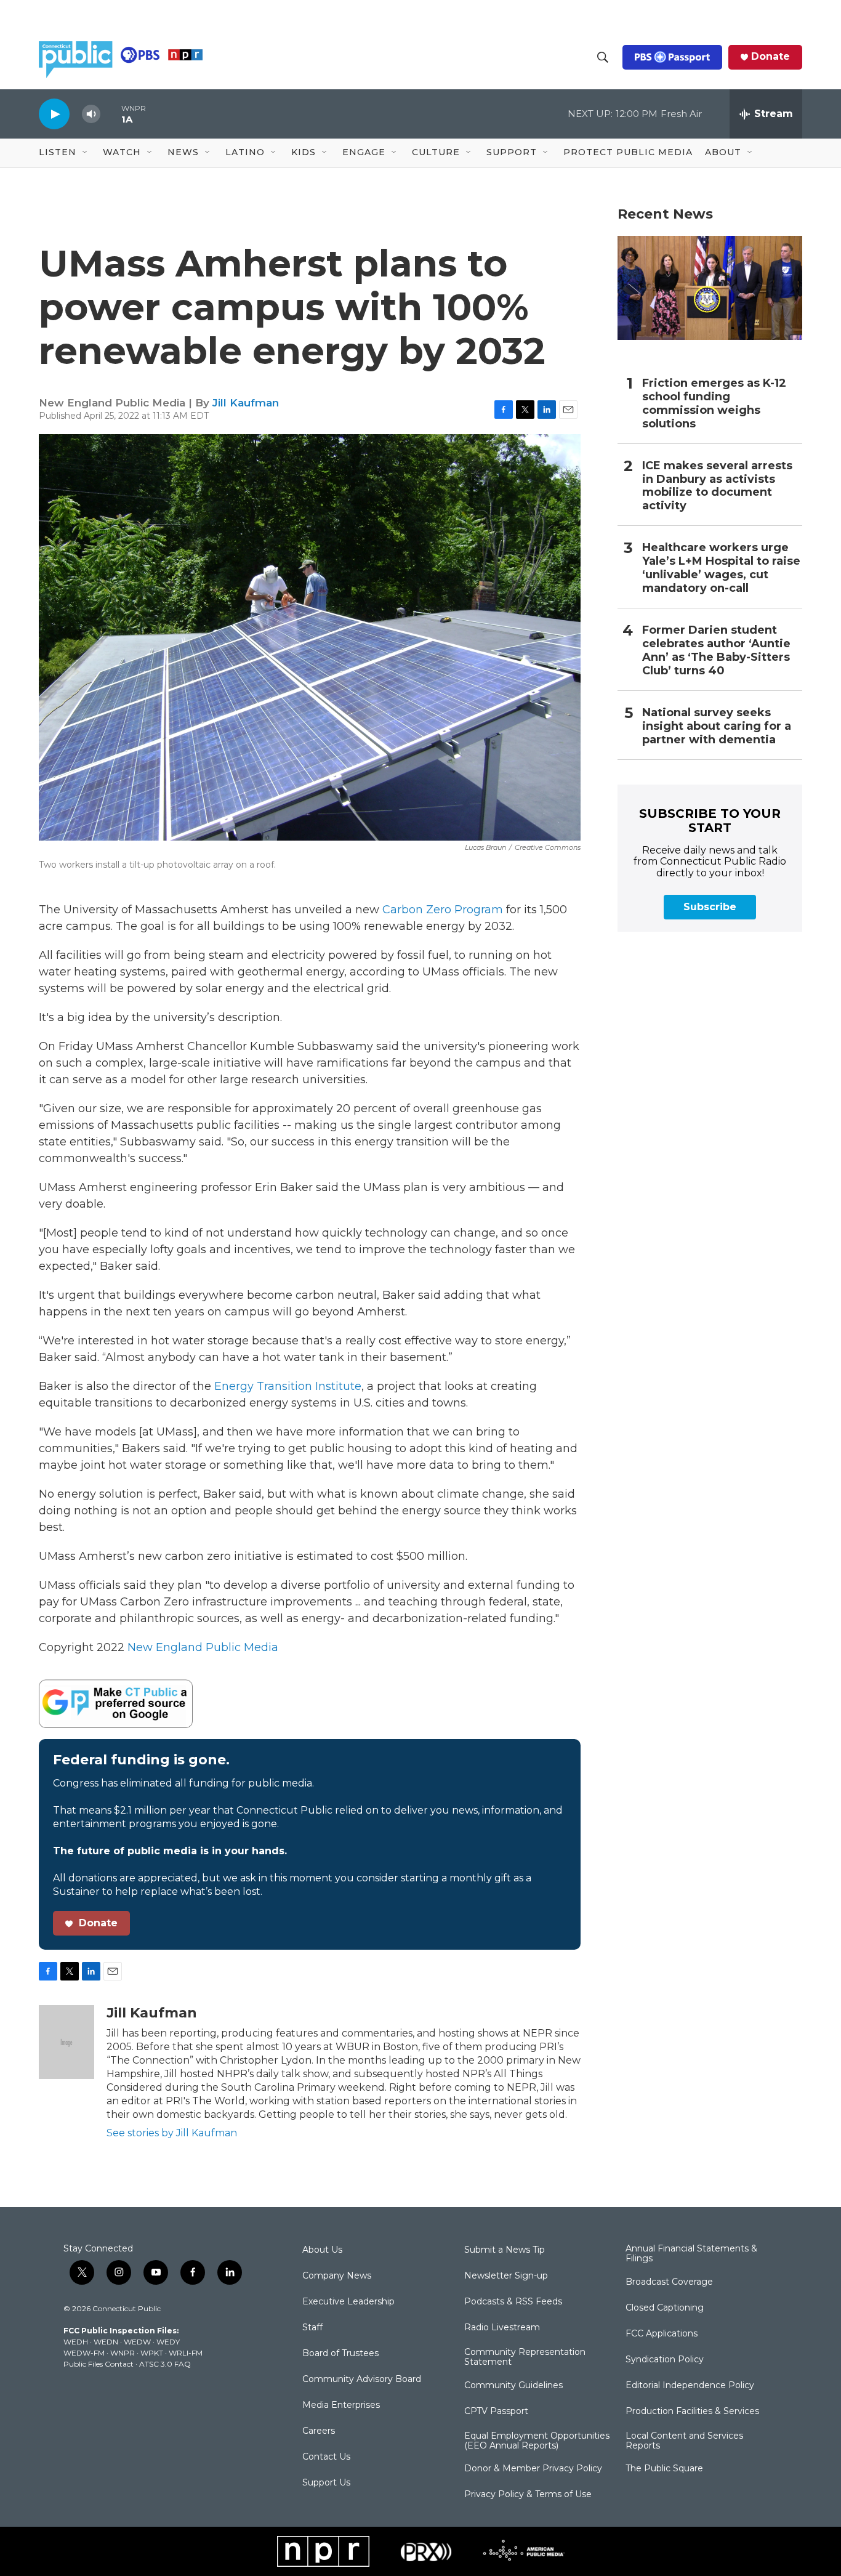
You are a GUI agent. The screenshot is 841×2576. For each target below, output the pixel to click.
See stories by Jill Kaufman (172, 2133)
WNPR (123, 2353)
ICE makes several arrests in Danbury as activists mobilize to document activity (717, 486)
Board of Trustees (340, 2354)
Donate (771, 57)
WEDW (137, 2342)
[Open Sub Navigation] (86, 153)
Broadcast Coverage (669, 2282)
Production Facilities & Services (692, 2412)
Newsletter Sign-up (506, 2276)
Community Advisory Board (362, 2380)
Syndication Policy (665, 2360)
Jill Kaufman (246, 403)
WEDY (168, 2342)
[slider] (111, 114)
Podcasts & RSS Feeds (513, 2302)
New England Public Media (203, 1647)
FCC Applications (662, 2334)
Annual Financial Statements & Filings (691, 2254)
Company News (337, 2276)
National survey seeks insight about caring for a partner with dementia (717, 726)
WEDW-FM (84, 2353)
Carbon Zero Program (443, 910)
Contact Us (326, 2457)
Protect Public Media (628, 152)
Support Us (326, 2483)
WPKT (152, 2353)
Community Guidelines (513, 2386)
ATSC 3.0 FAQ (165, 2364)
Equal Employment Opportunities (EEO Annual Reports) (537, 2441)
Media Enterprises (341, 2405)
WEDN (106, 2342)
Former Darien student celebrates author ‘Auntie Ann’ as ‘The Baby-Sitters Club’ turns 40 (716, 651)
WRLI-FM (186, 2353)
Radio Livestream (502, 2328)
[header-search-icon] (603, 57)
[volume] (91, 114)
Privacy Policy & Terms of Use (528, 2495)
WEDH (76, 2342)
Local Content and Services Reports (684, 2441)
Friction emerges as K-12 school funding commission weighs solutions (714, 404)
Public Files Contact (99, 2364)
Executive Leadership (348, 2302)
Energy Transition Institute (288, 1386)
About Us (322, 2250)
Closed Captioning (665, 2308)
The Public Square (664, 2469)
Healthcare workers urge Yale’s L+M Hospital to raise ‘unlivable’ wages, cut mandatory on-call (721, 568)
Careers (319, 2431)
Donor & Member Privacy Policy (533, 2469)
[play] (54, 114)
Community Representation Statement (525, 2357)
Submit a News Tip (505, 2250)
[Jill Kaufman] (66, 2042)
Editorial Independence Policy (690, 2386)
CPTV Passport (496, 2412)
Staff (312, 2328)
